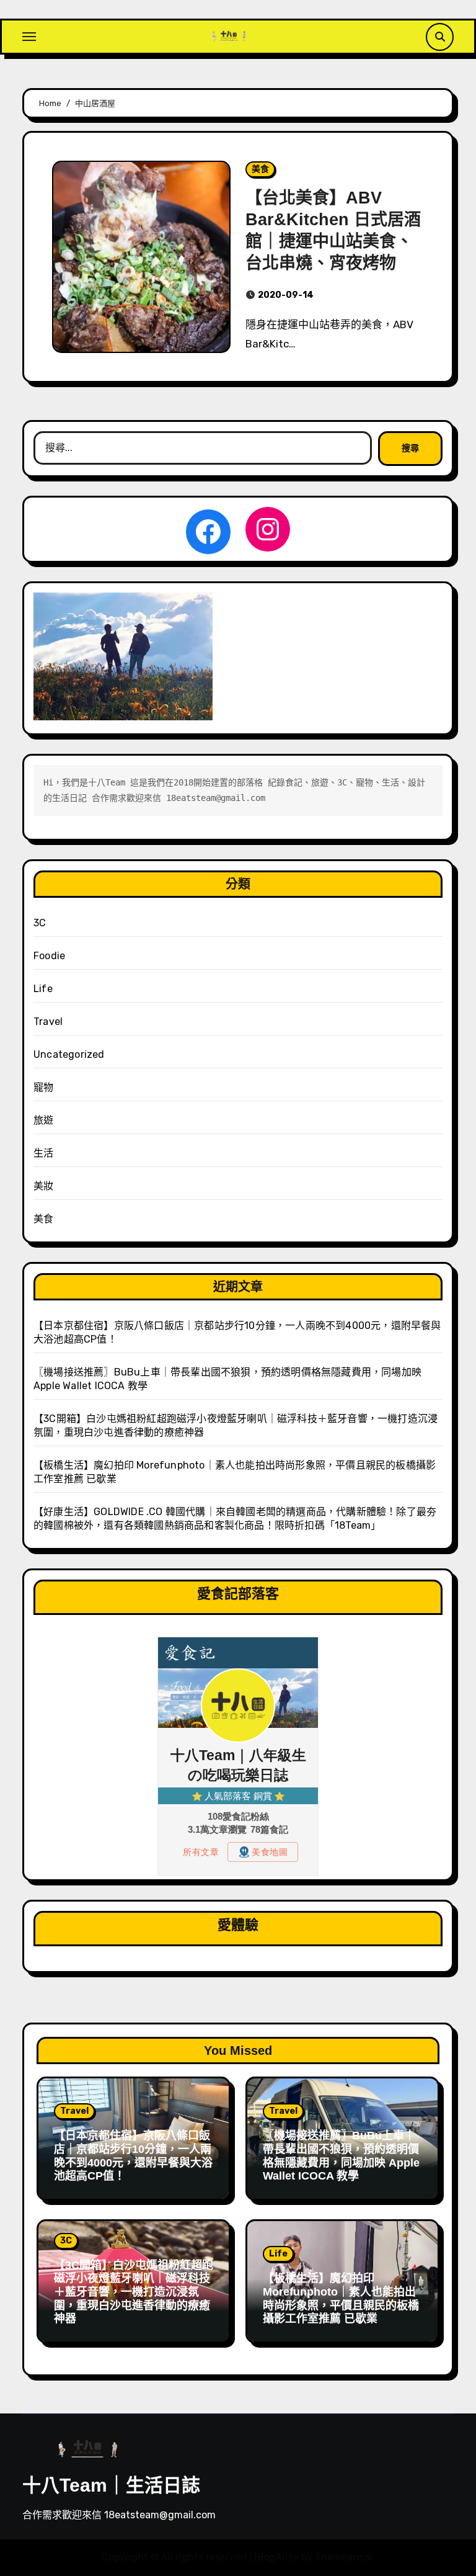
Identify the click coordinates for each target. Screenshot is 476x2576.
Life (43, 989)
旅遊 (43, 1120)
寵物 (43, 1087)
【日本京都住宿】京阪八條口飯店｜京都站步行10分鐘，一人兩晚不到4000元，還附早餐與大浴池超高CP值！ (133, 2156)
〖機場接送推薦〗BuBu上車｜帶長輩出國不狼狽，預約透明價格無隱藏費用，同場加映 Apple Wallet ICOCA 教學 (341, 2156)
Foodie (49, 956)
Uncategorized (69, 1054)
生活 (43, 1153)
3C (40, 923)
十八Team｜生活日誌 (111, 2485)
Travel (48, 1022)
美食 (260, 169)
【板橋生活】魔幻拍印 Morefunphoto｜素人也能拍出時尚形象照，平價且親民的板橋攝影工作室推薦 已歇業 (341, 2298)
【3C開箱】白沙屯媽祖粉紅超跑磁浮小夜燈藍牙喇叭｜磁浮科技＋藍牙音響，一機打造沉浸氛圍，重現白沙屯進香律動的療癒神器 (134, 2292)
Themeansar (344, 2557)
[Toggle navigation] (29, 37)
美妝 (43, 1186)
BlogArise (276, 2557)
